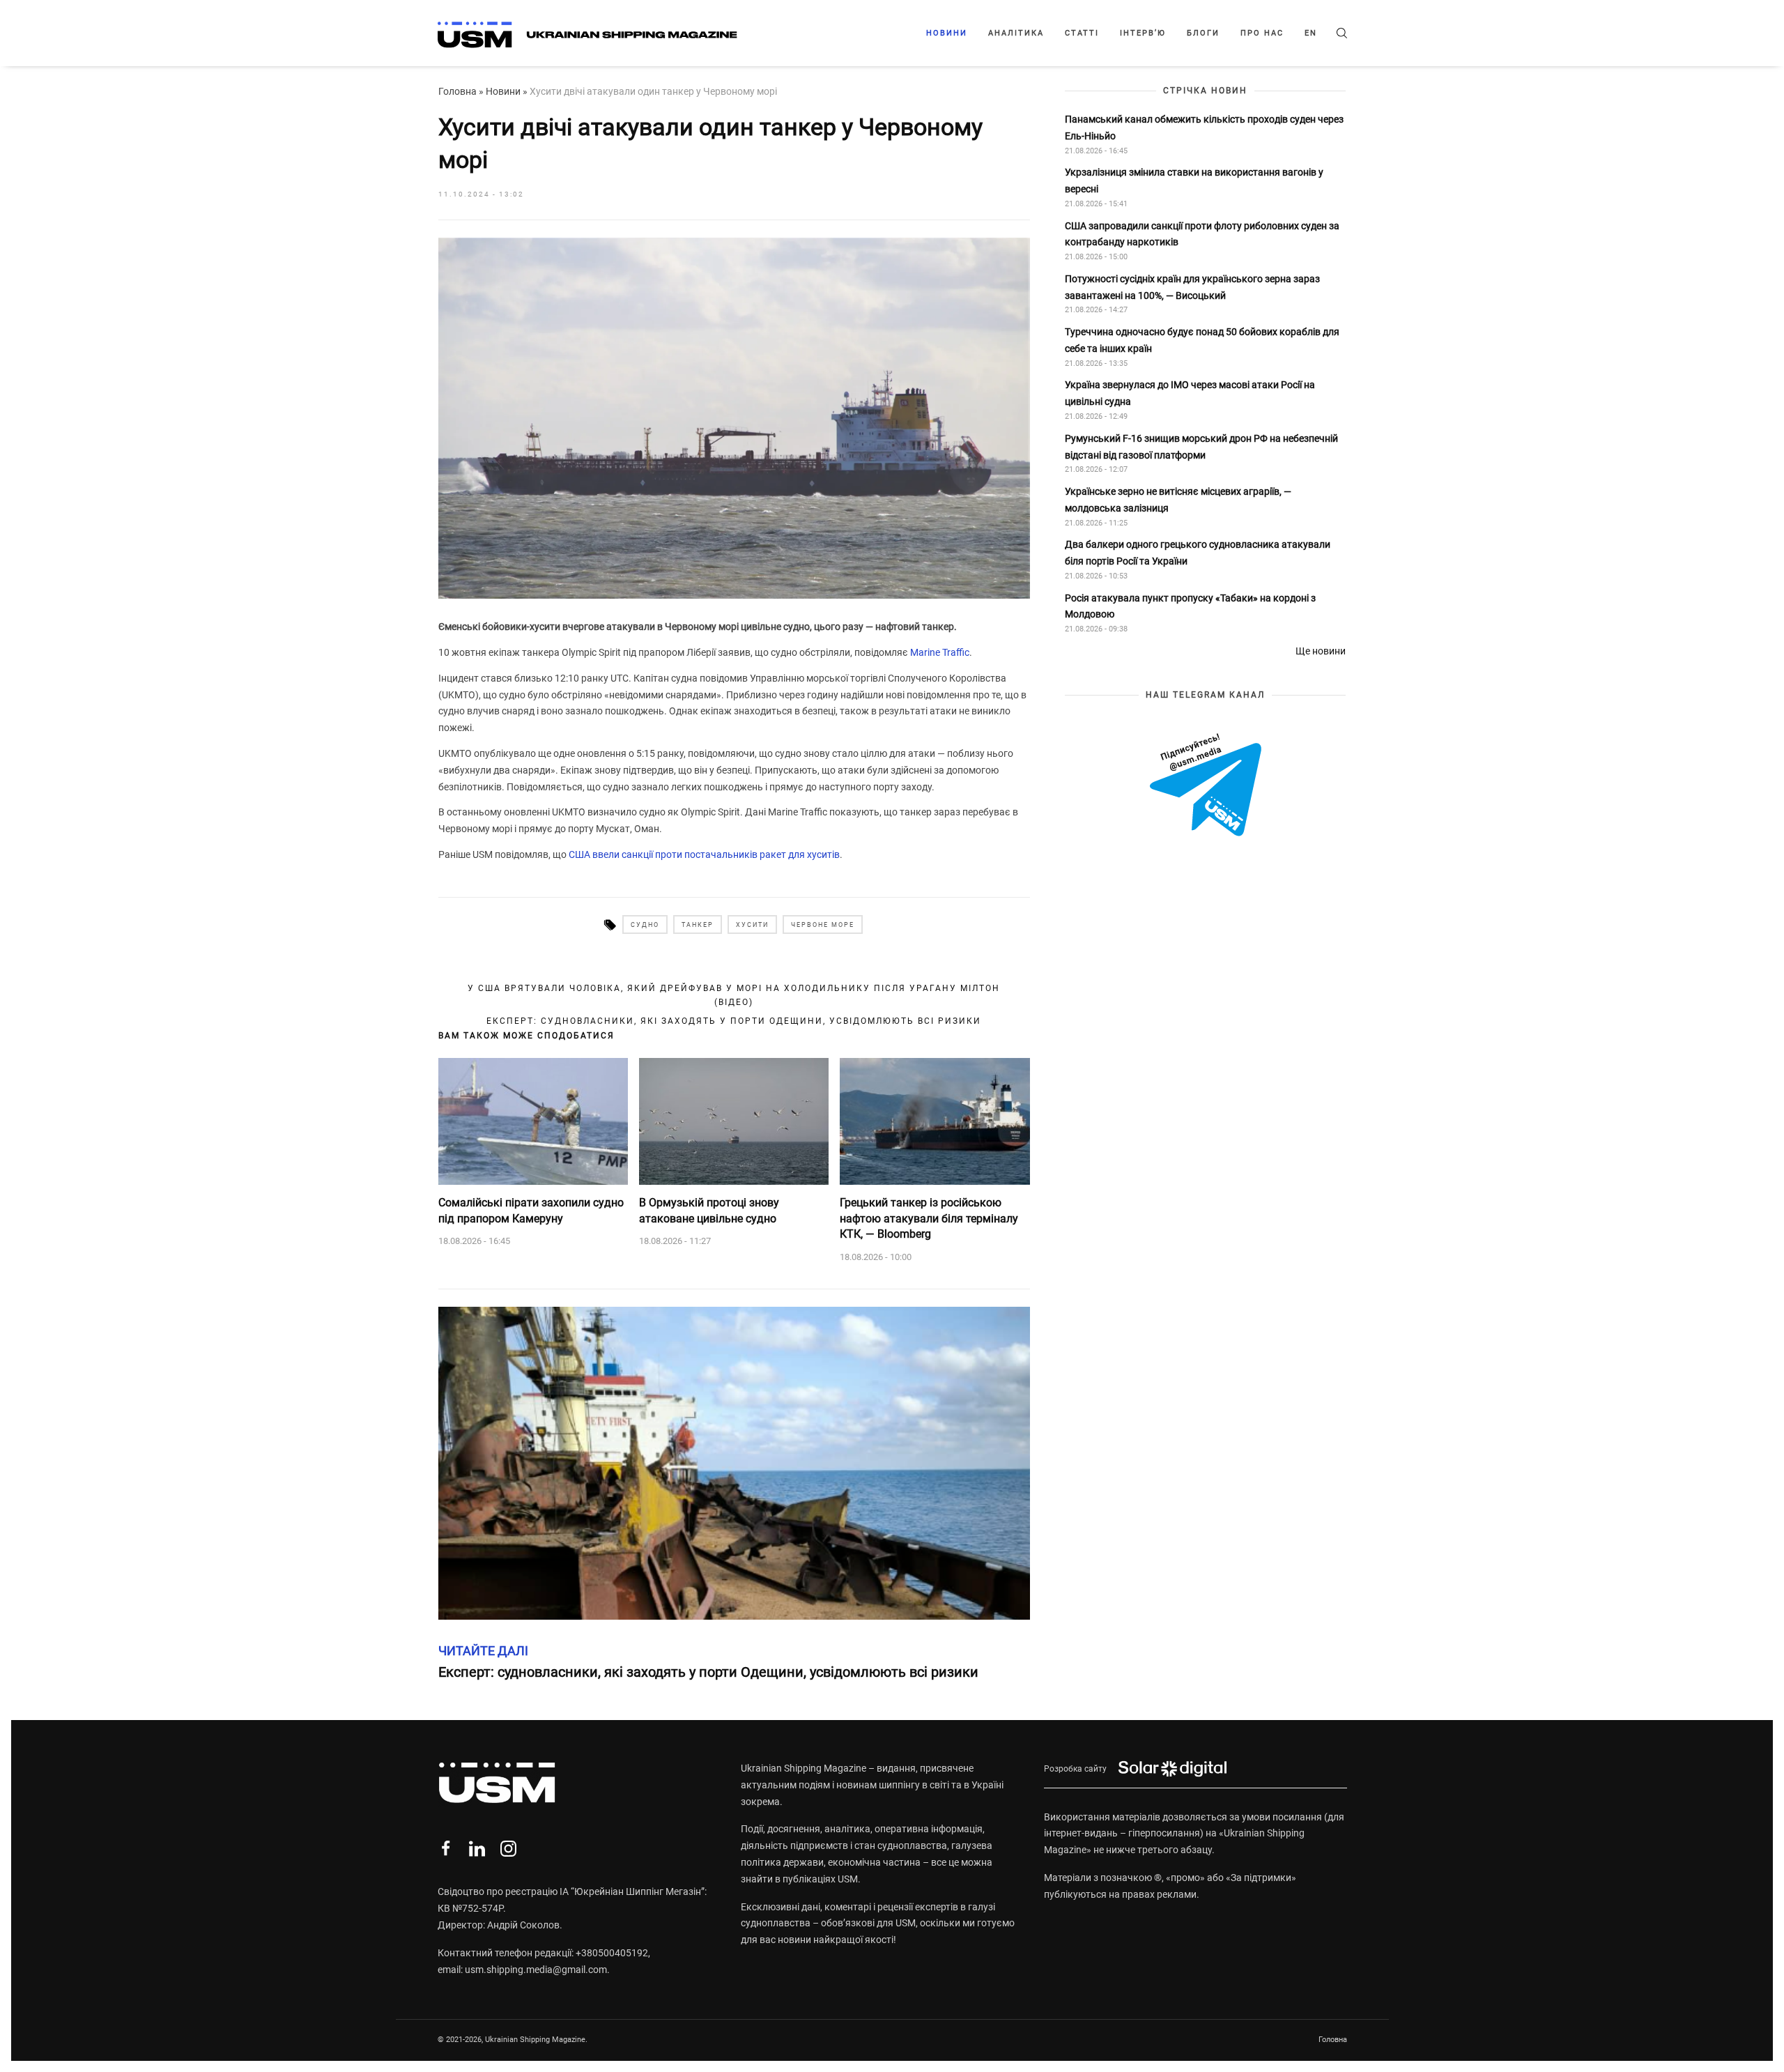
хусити (752, 925)
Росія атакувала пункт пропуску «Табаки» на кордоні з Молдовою (1190, 606)
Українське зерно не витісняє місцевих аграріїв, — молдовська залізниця (1178, 500)
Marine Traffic (940, 652)
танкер (698, 925)
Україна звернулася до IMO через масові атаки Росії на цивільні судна (1190, 394)
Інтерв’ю (1143, 33)
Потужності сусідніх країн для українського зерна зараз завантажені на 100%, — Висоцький (1192, 287)
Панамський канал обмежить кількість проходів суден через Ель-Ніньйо (1204, 128)
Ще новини (1321, 651)
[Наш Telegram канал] (1206, 786)
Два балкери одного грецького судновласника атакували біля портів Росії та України (1198, 553)
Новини (947, 33)
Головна (457, 91)
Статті (1082, 33)
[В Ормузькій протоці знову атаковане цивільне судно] (734, 1121)
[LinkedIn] (477, 1849)
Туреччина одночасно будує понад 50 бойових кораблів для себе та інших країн (1202, 341)
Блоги (1203, 33)
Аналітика (1016, 33)
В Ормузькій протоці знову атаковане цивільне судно (709, 1210)
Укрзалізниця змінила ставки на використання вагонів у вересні (1194, 181)
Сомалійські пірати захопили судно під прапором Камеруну (531, 1210)
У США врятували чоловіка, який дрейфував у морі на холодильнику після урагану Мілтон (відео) (734, 995)
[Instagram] (508, 1849)
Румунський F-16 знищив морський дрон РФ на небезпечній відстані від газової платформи (1201, 447)
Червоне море (823, 925)
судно (645, 925)
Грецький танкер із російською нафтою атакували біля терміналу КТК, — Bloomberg (929, 1218)
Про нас (1262, 33)
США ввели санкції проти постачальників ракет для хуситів (704, 854)
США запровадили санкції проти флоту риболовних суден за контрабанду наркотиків (1202, 234)
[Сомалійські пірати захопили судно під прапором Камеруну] (533, 1121)
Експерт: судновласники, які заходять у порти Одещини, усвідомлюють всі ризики (734, 1021)
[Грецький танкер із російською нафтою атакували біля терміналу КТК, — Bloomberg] (935, 1121)
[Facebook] (446, 1849)
